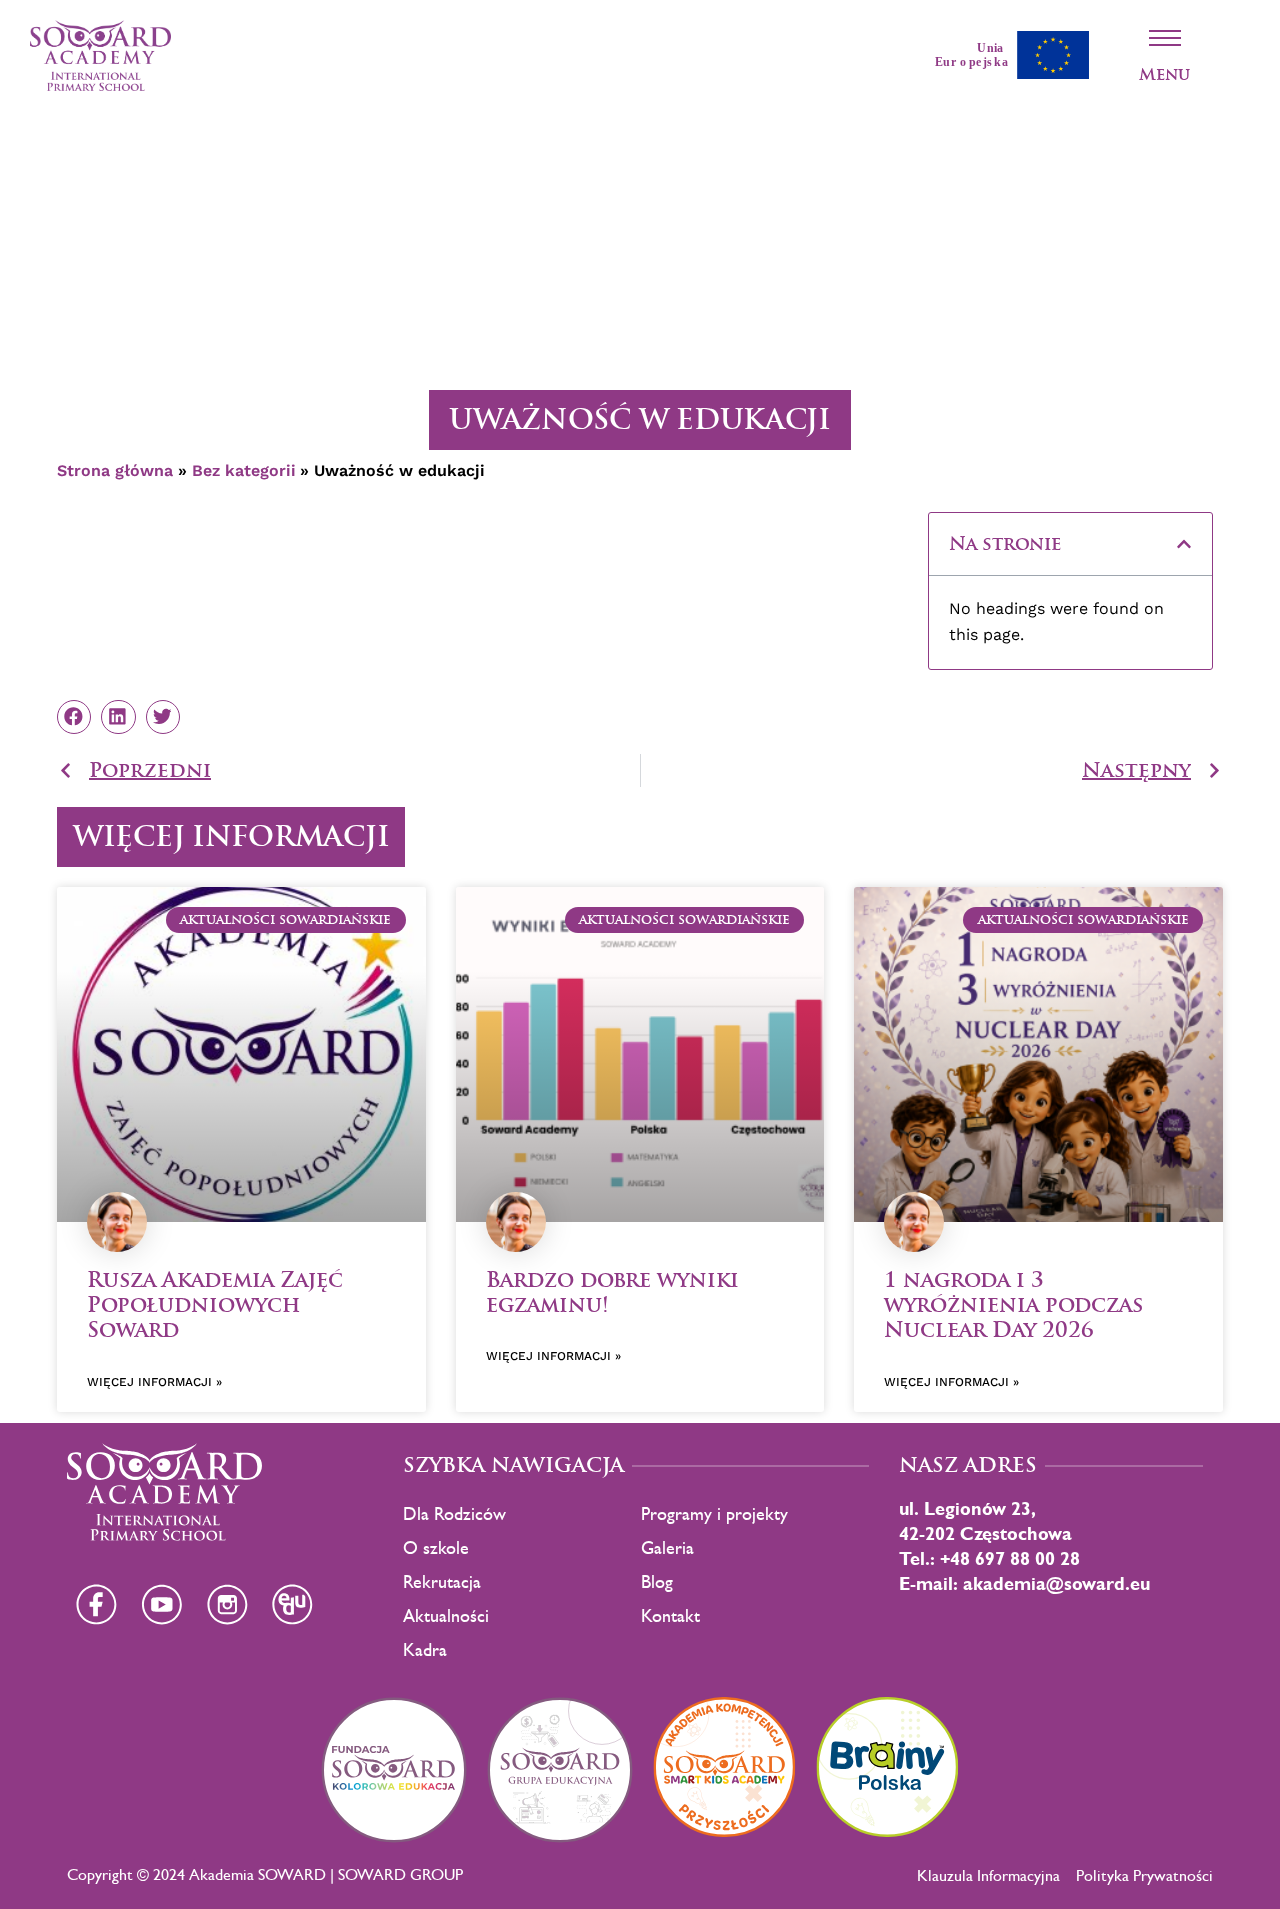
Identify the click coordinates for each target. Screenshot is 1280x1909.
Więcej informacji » (154, 1382)
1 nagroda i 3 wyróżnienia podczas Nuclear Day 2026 (1013, 1304)
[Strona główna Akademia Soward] (100, 55)
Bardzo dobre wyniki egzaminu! (612, 1292)
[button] (1184, 544)
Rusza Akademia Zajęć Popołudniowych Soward (215, 1304)
